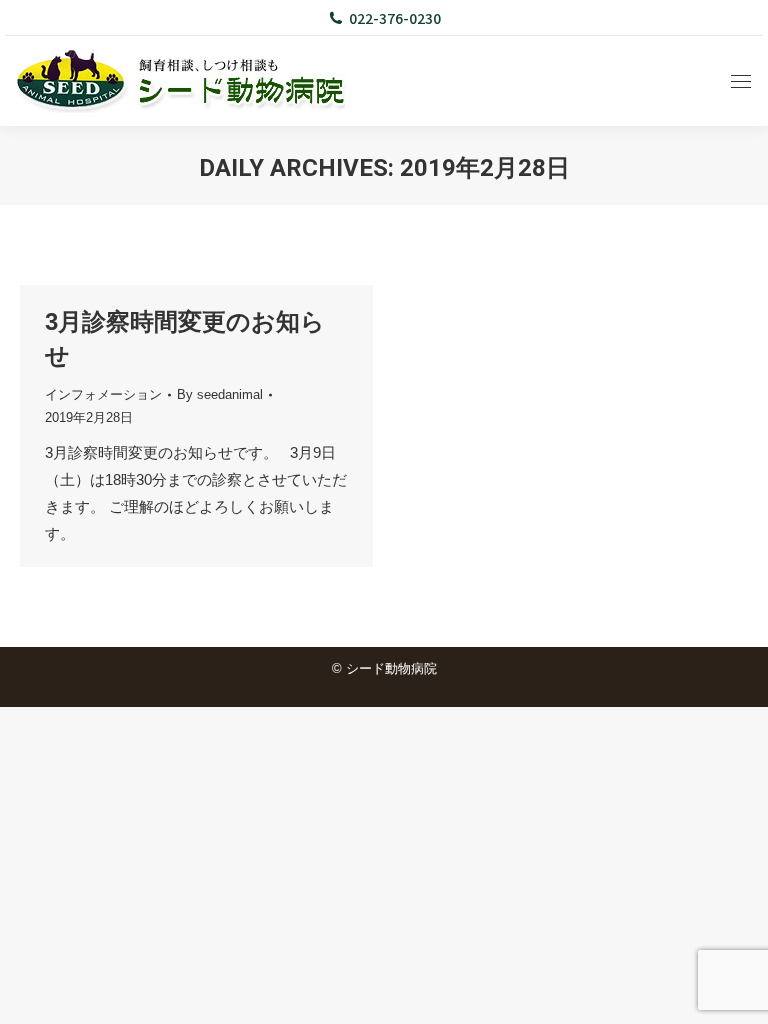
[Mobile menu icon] (741, 81)
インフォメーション (103, 394)
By (220, 394)
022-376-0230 (395, 18)
